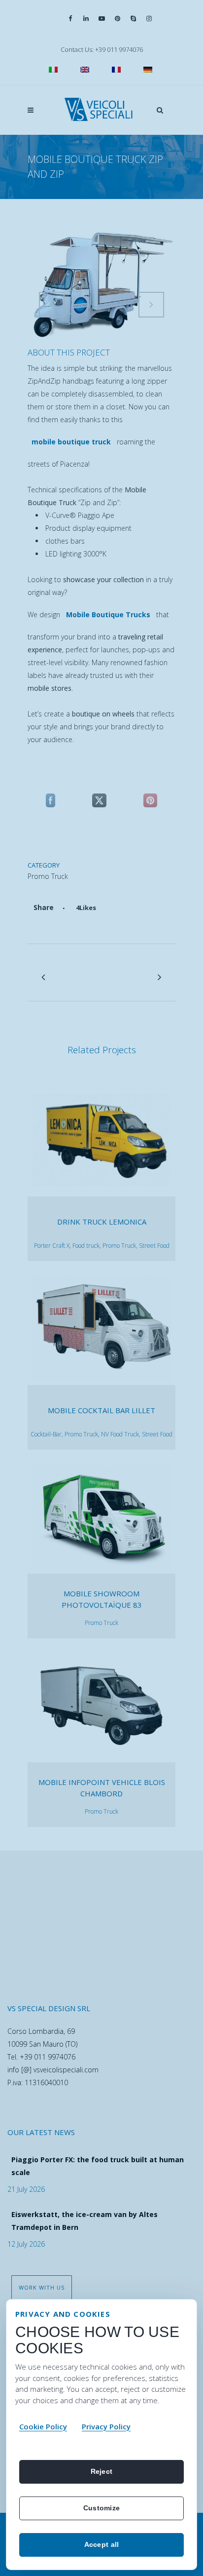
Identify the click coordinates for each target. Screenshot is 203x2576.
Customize (102, 2508)
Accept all (102, 2544)
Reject (102, 2471)
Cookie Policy (43, 2426)
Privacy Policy (106, 2426)
